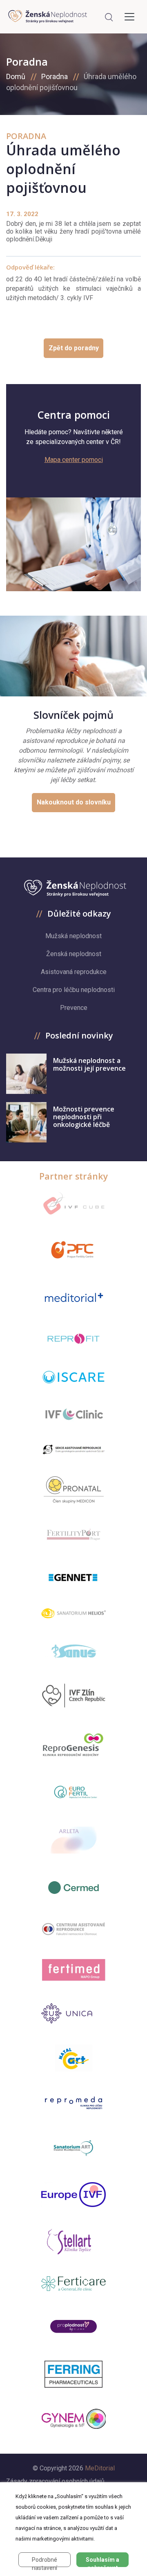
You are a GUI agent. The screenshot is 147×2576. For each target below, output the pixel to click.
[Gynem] (73, 2419)
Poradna (55, 76)
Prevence (74, 1008)
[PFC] (73, 1250)
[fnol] (73, 1929)
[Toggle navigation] (129, 17)
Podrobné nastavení (45, 2562)
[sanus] (73, 1650)
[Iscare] (73, 1377)
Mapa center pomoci (74, 460)
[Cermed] (73, 1888)
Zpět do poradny (74, 348)
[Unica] (73, 2013)
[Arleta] (73, 1840)
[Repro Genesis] (73, 1744)
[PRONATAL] (74, 1490)
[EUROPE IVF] (73, 2195)
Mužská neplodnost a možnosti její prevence (89, 1064)
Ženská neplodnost (74, 954)
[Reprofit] (73, 1339)
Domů (16, 76)
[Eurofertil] (73, 1792)
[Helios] (73, 1613)
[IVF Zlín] (73, 1696)
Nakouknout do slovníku (74, 802)
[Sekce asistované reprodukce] (73, 1450)
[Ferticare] (73, 2284)
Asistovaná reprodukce (74, 972)
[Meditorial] (73, 1297)
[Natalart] (74, 2058)
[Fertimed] (73, 1970)
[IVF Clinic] (73, 1414)
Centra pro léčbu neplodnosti (74, 990)
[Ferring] (74, 2374)
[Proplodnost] (73, 2326)
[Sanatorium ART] (74, 2147)
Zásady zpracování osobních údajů (55, 2481)
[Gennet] (73, 1576)
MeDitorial (100, 2468)
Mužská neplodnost (73, 936)
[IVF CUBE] (73, 1203)
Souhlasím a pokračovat (102, 2562)
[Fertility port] (73, 1534)
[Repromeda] (73, 2103)
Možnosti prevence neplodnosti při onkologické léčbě (84, 1117)
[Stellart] (73, 2242)
